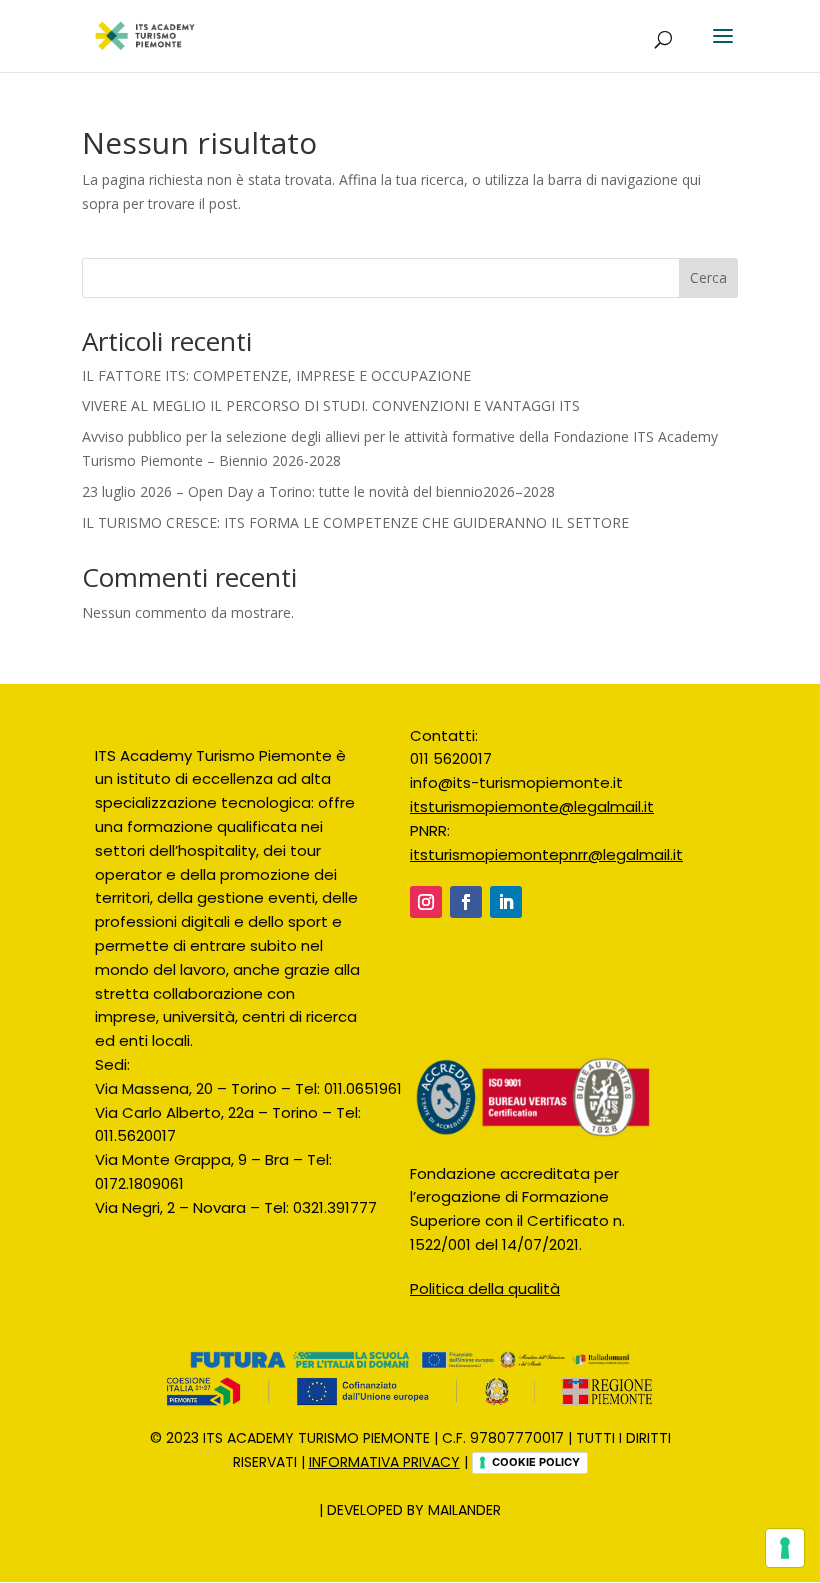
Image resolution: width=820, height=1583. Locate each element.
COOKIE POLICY (536, 1462)
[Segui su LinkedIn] (506, 902)
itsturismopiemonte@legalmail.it (532, 806)
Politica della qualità (485, 1288)
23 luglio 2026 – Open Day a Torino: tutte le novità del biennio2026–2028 (318, 491)
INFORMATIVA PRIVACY (384, 1462)
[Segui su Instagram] (426, 902)
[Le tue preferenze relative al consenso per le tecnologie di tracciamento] (785, 1548)
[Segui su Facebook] (466, 902)
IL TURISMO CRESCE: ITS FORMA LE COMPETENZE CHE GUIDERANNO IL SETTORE (355, 522)
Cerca (708, 277)
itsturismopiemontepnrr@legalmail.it (546, 854)
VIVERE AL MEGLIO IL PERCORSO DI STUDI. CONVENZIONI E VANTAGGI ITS (331, 405)
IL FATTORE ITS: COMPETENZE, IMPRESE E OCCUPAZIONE (276, 375)
